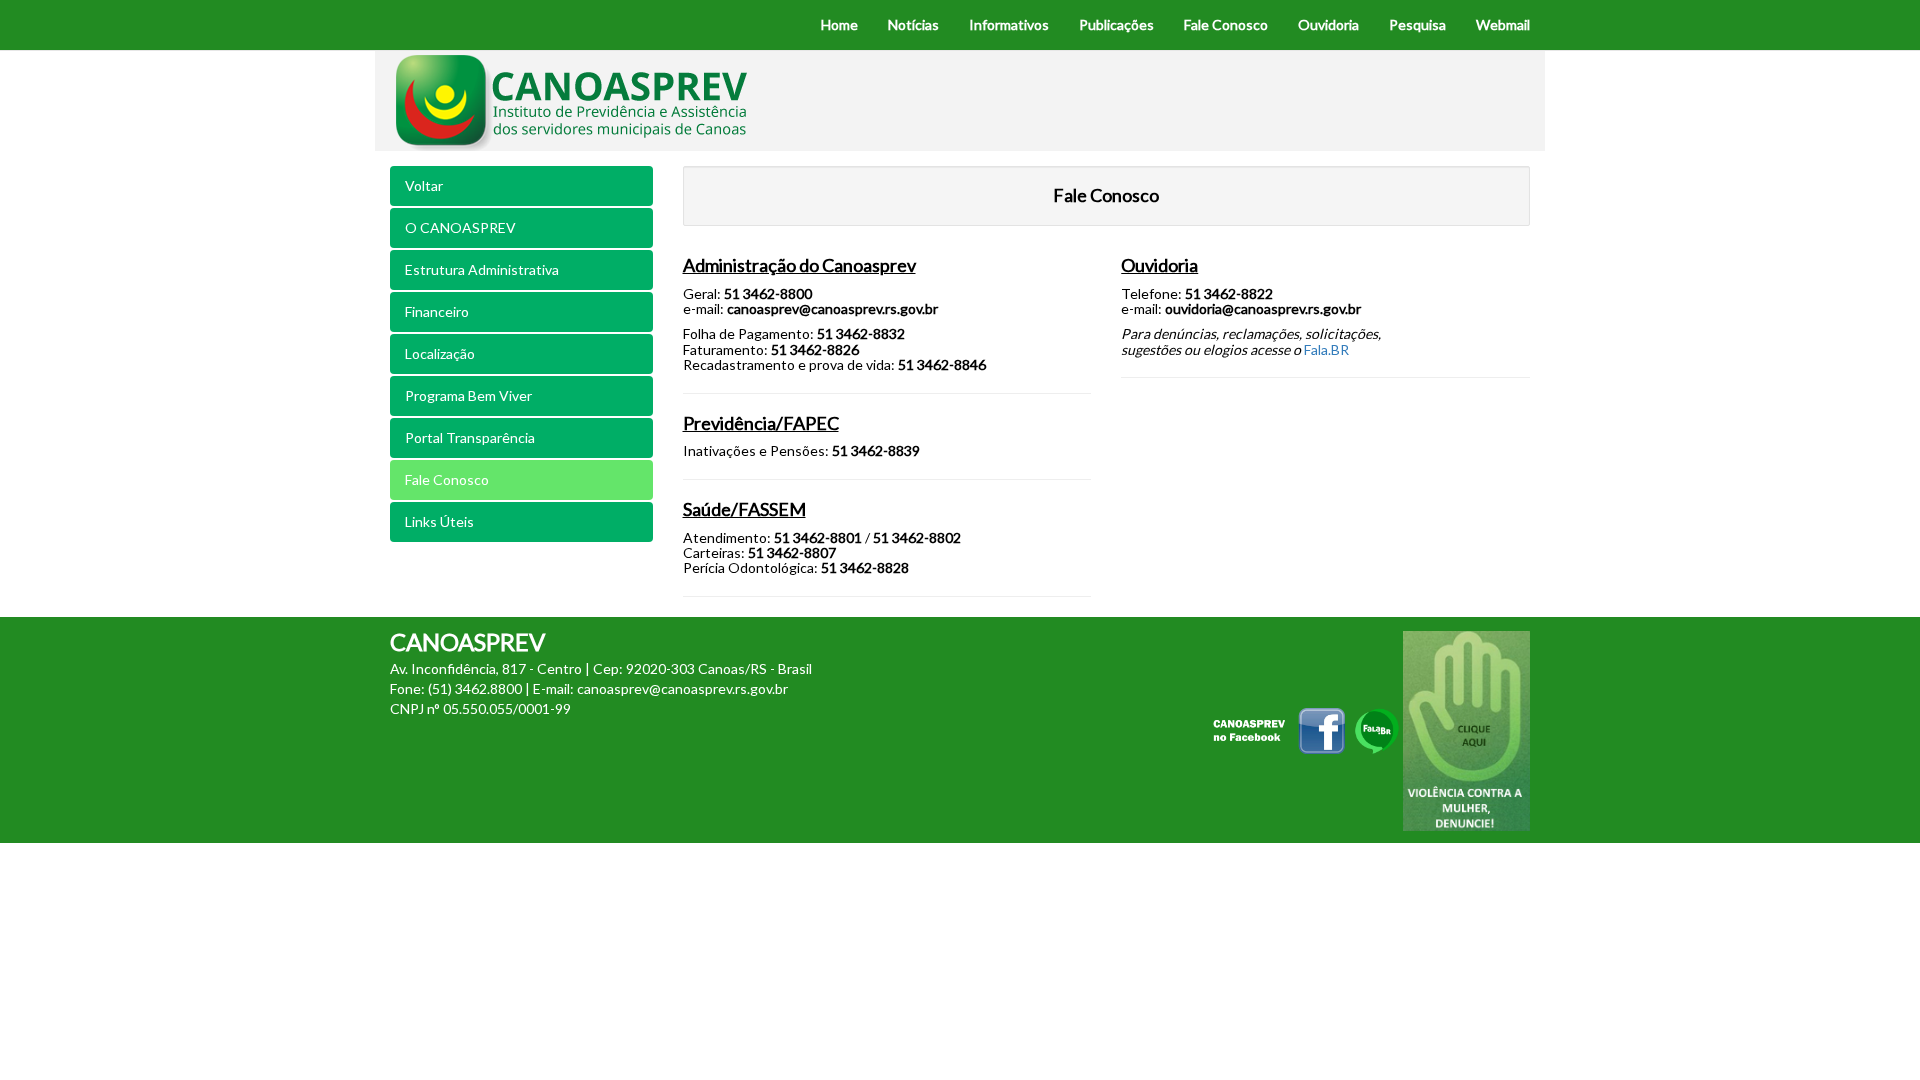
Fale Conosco (447, 479)
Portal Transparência (470, 437)
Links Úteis (439, 521)
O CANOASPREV (460, 227)
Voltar (424, 185)
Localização (440, 353)
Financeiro (437, 311)
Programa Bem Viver (468, 395)
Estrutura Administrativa (482, 269)
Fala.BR (1326, 349)
